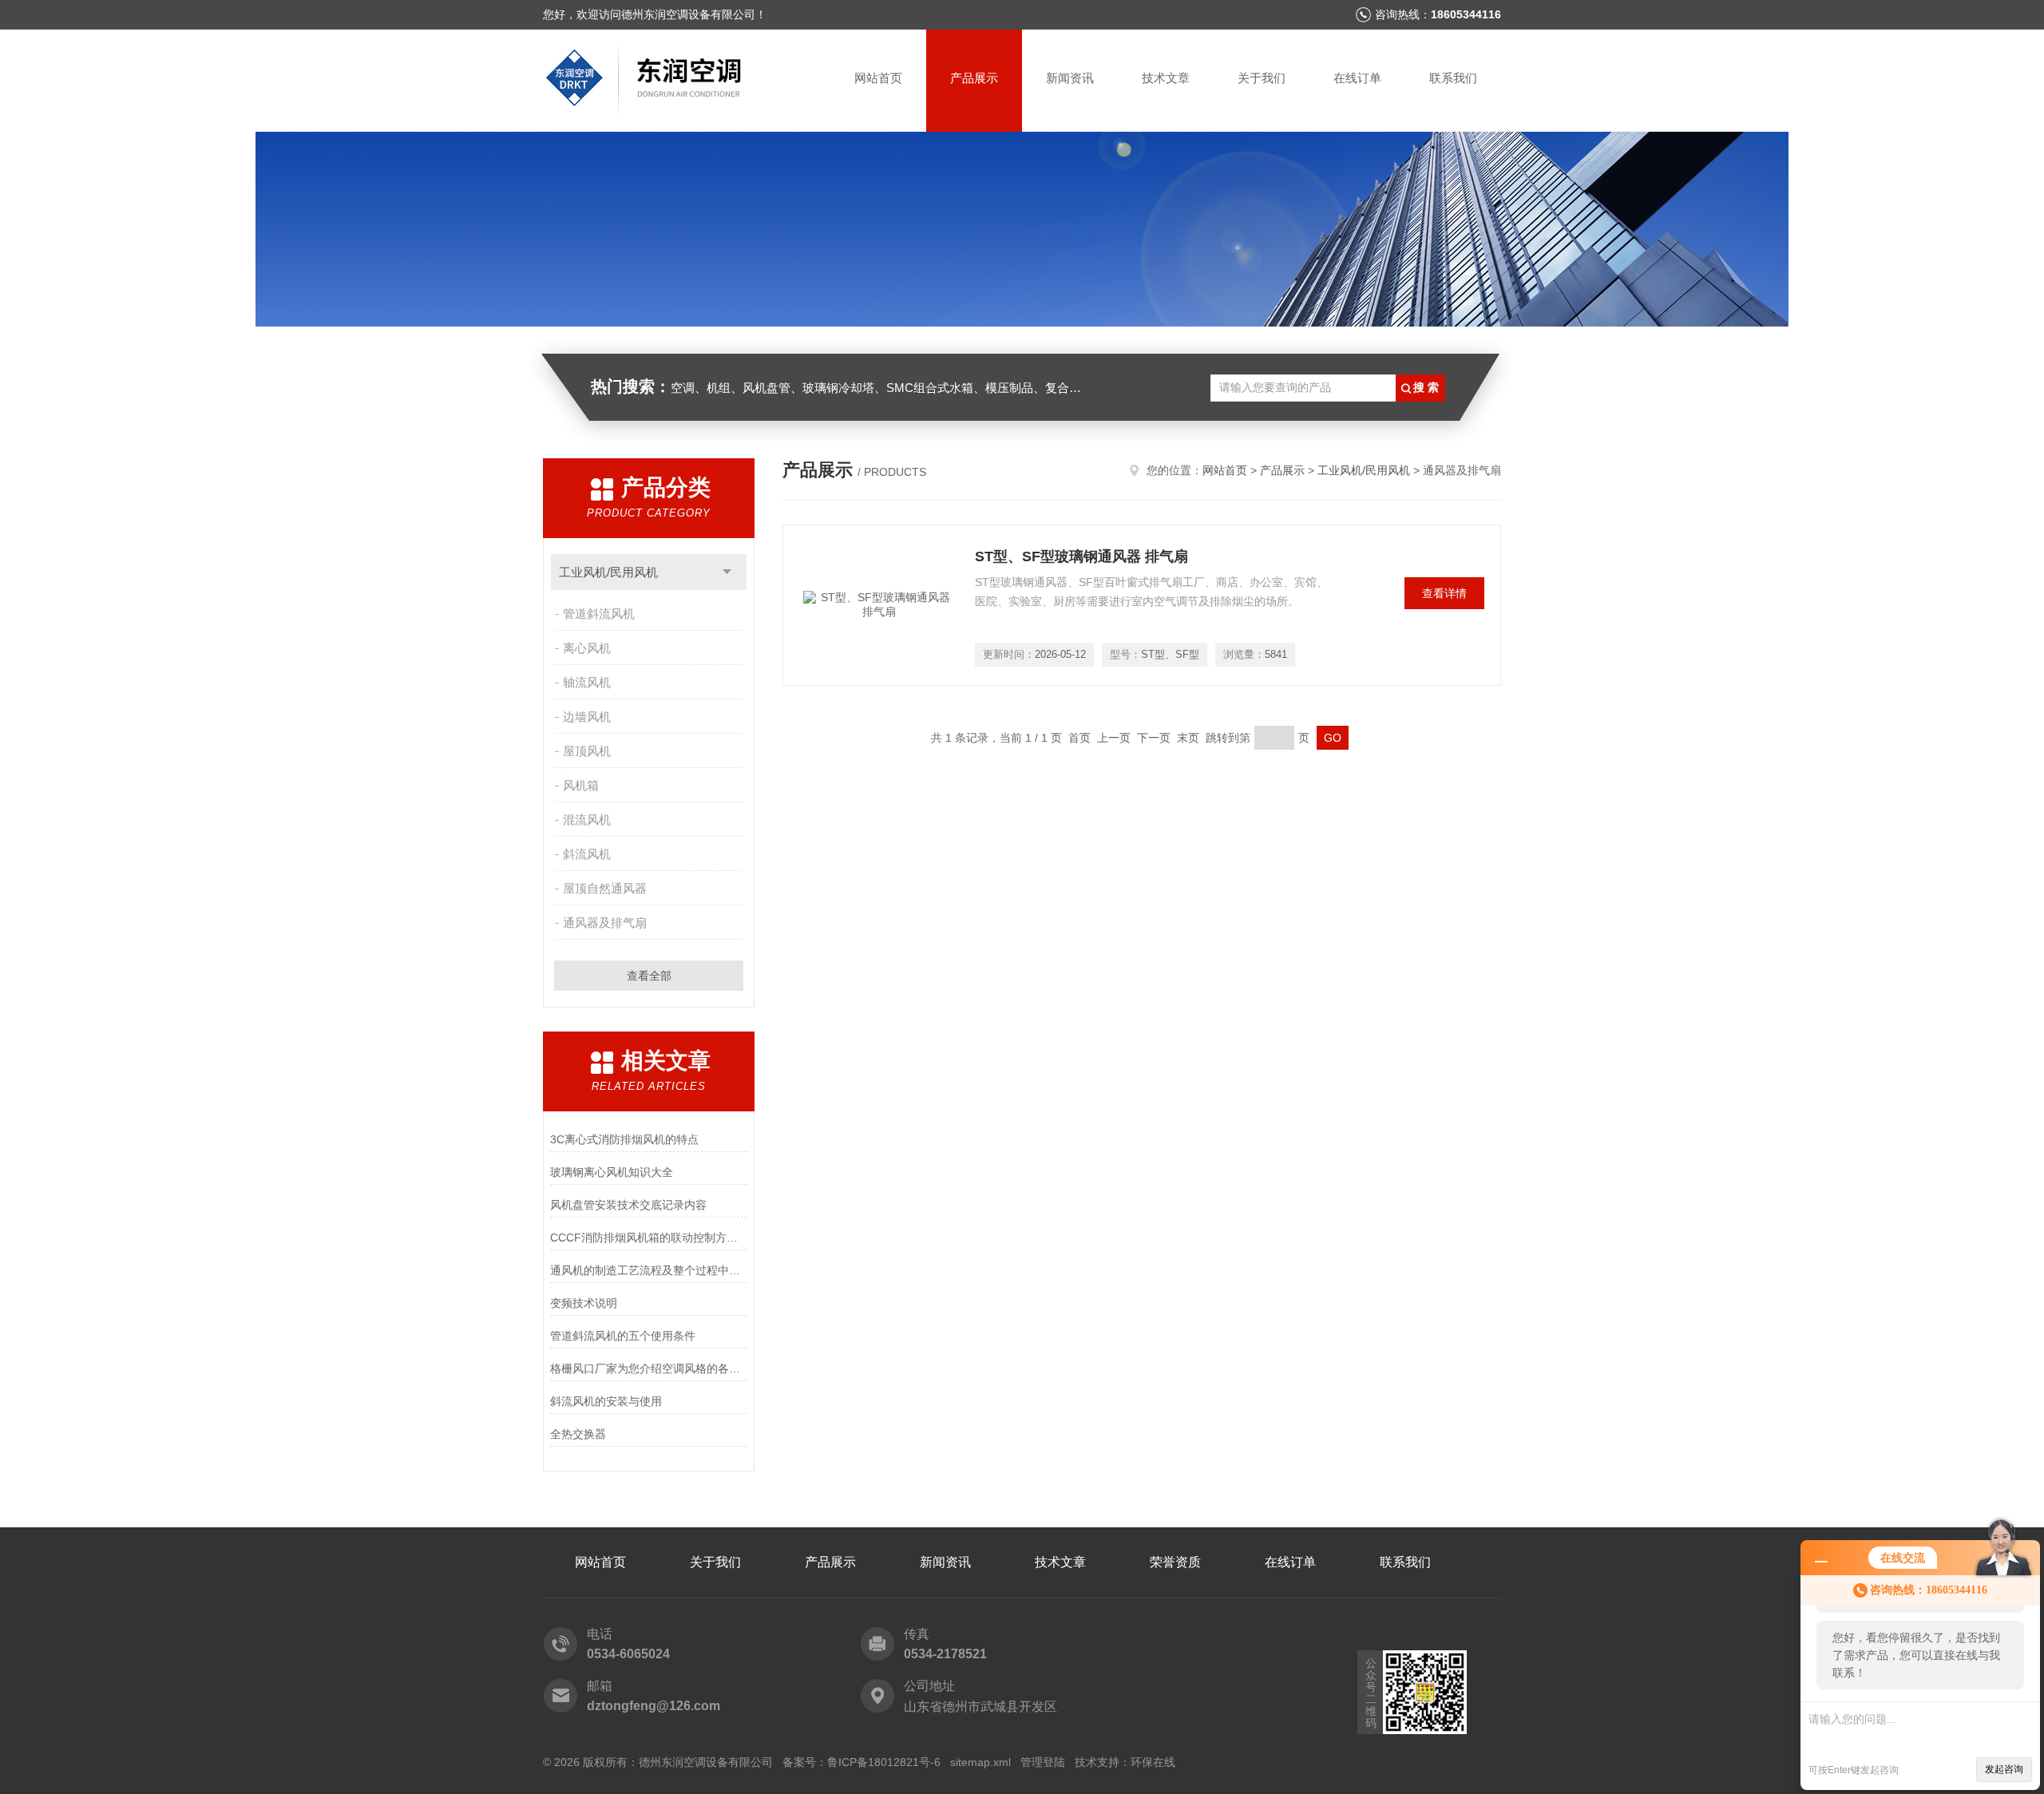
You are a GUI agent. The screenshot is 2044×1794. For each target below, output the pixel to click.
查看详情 (1444, 593)
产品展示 (974, 78)
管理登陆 (1043, 1762)
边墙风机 (587, 717)
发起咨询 (2004, 1769)
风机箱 (581, 785)
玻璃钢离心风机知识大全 (612, 1172)
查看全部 (649, 976)
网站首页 (878, 78)
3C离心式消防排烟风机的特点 (624, 1139)
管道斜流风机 (599, 614)
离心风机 (587, 648)
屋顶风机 (587, 751)
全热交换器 (578, 1434)
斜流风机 (587, 854)
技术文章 (1166, 78)
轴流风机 (587, 682)
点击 (727, 572)
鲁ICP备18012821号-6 (884, 1762)
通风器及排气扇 (605, 923)
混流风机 (587, 820)
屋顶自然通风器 (605, 888)
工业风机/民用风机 (608, 572)
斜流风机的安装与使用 (606, 1401)
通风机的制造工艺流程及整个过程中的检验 (649, 1270)
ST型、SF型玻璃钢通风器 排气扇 (1081, 556)
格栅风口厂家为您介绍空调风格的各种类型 (649, 1368)
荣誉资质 (1175, 1562)
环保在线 (1153, 1762)
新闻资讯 (1070, 78)
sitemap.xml (980, 1762)
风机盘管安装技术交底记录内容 (628, 1205)
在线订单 (1357, 78)
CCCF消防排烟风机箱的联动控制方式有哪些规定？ (649, 1238)
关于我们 (1262, 78)
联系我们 (1453, 78)
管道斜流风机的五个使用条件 (623, 1336)
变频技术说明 (584, 1303)
